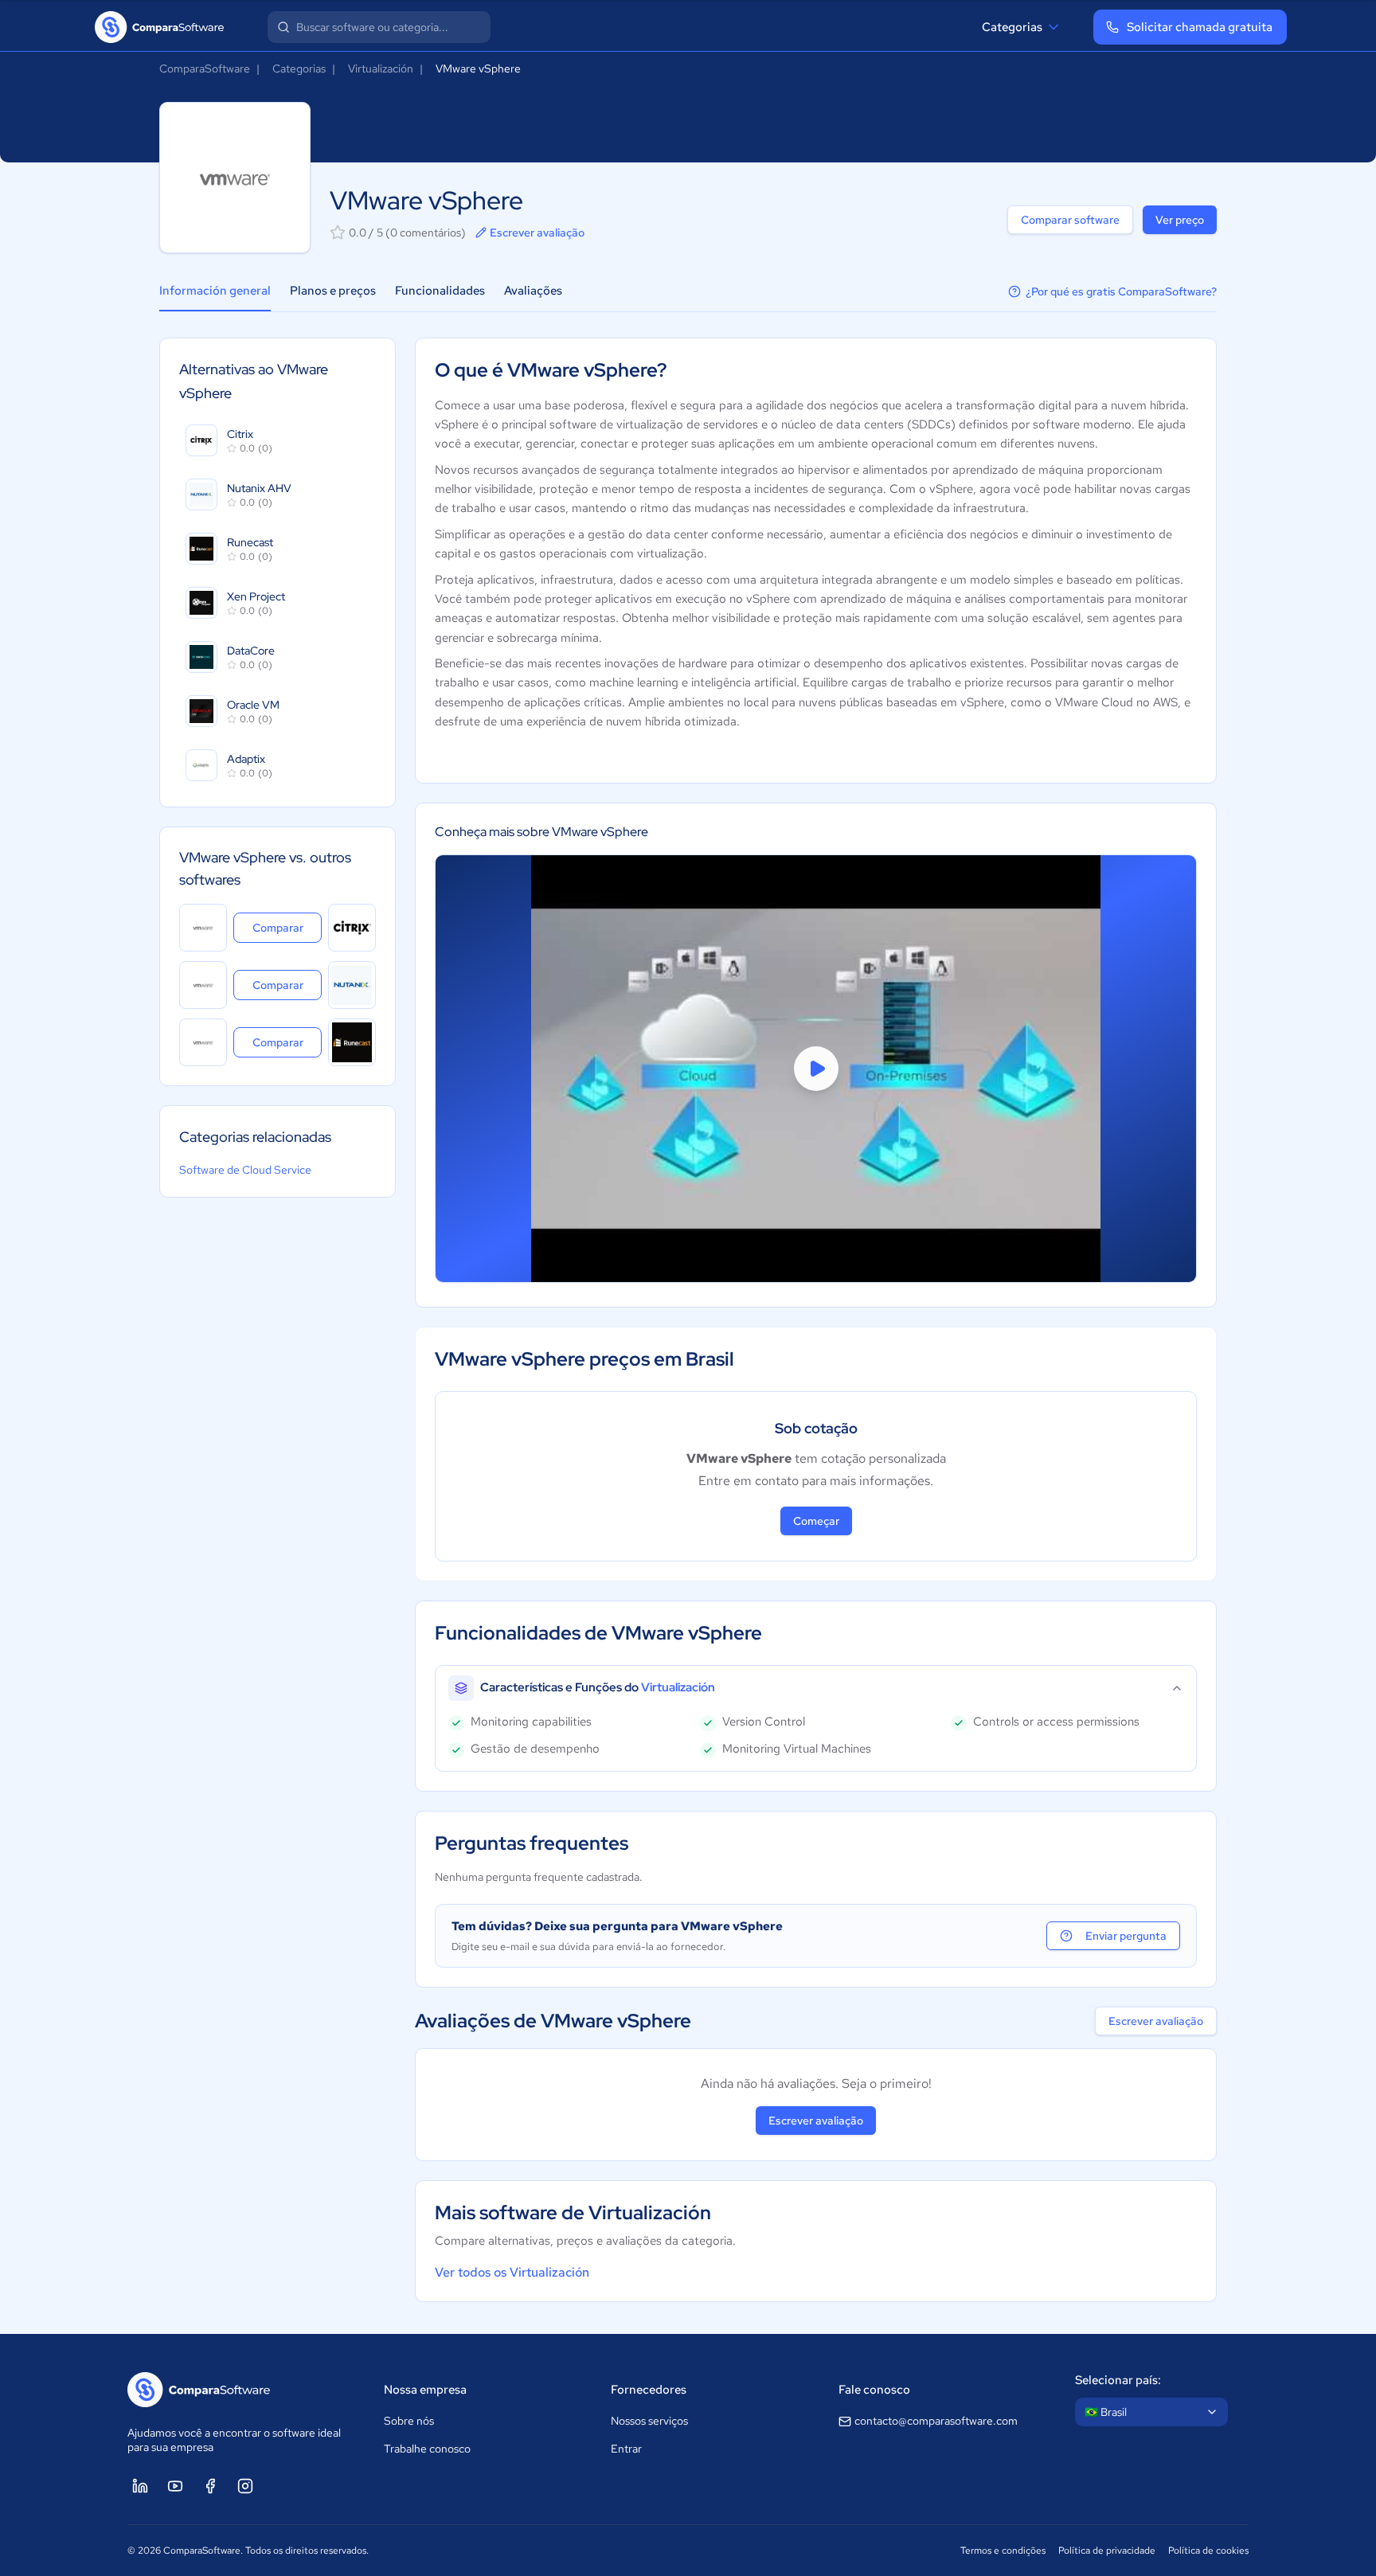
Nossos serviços (649, 2421)
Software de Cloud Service (245, 1170)
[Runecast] (352, 1042)
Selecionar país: (1118, 2380)
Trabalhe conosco (427, 2449)
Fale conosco (874, 2390)
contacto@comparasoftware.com (936, 2421)
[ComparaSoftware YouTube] (175, 2486)
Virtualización (381, 68)
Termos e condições (1003, 2551)
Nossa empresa (425, 2390)
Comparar (287, 927)
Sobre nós (409, 2421)
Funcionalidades (440, 291)
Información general (215, 291)
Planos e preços (333, 291)
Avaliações (533, 291)
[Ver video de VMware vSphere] (816, 1069)
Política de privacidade (1107, 2551)
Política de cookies (1208, 2551)
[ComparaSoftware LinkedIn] (140, 2486)
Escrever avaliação (537, 233)
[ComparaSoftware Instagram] (245, 2486)
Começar (816, 1521)
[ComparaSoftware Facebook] (210, 2486)
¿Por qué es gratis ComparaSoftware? (1121, 291)
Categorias (1012, 27)
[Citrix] (352, 928)
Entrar (626, 2449)
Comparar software (1070, 220)
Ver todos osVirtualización (512, 2272)
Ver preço (1180, 220)
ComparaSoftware (205, 68)
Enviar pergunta (1126, 1936)
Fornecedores (649, 2390)
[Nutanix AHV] (352, 985)
